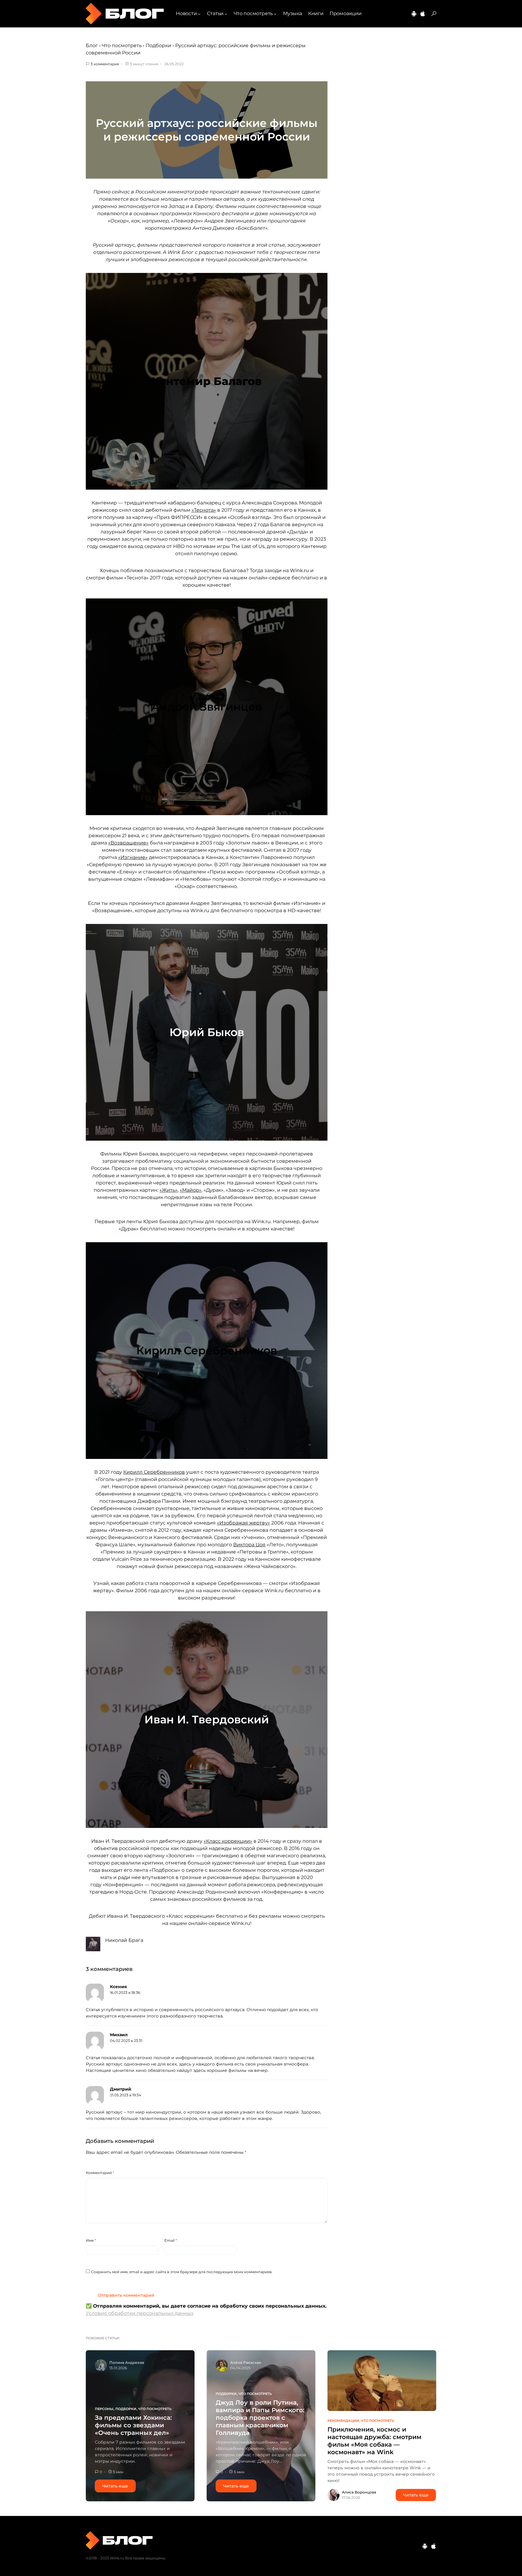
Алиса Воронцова (359, 2492)
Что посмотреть (122, 45)
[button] (434, 14)
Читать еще (115, 2486)
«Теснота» (204, 510)
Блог (92, 45)
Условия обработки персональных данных (140, 2313)
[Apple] (423, 14)
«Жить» (169, 1190)
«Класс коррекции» (228, 1841)
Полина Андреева (127, 2362)
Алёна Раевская (246, 2362)
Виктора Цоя (249, 1545)
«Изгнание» (133, 857)
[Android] (414, 14)
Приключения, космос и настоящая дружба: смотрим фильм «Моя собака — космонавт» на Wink (374, 2441)
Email (171, 2240)
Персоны (104, 2409)
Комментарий (100, 2173)
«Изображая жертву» (243, 1523)
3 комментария (105, 64)
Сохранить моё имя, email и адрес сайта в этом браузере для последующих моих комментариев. (182, 2272)
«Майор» (191, 1190)
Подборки (158, 45)
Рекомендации (343, 2421)
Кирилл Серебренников (154, 1472)
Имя (91, 2240)
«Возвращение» (128, 843)
